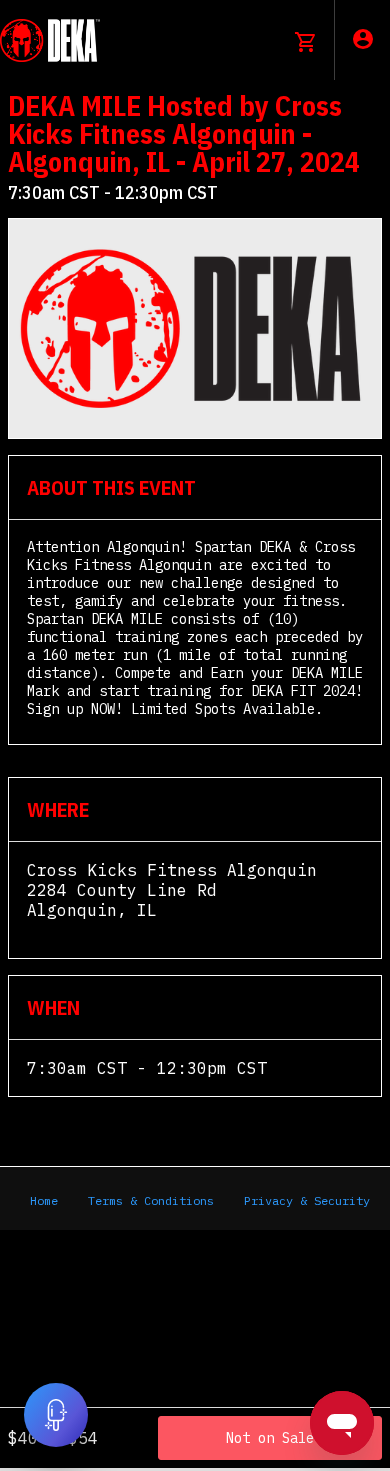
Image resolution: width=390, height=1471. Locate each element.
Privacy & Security (307, 1200)
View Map (67, 930)
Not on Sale (270, 1438)
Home (44, 1200)
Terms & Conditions (151, 1200)
